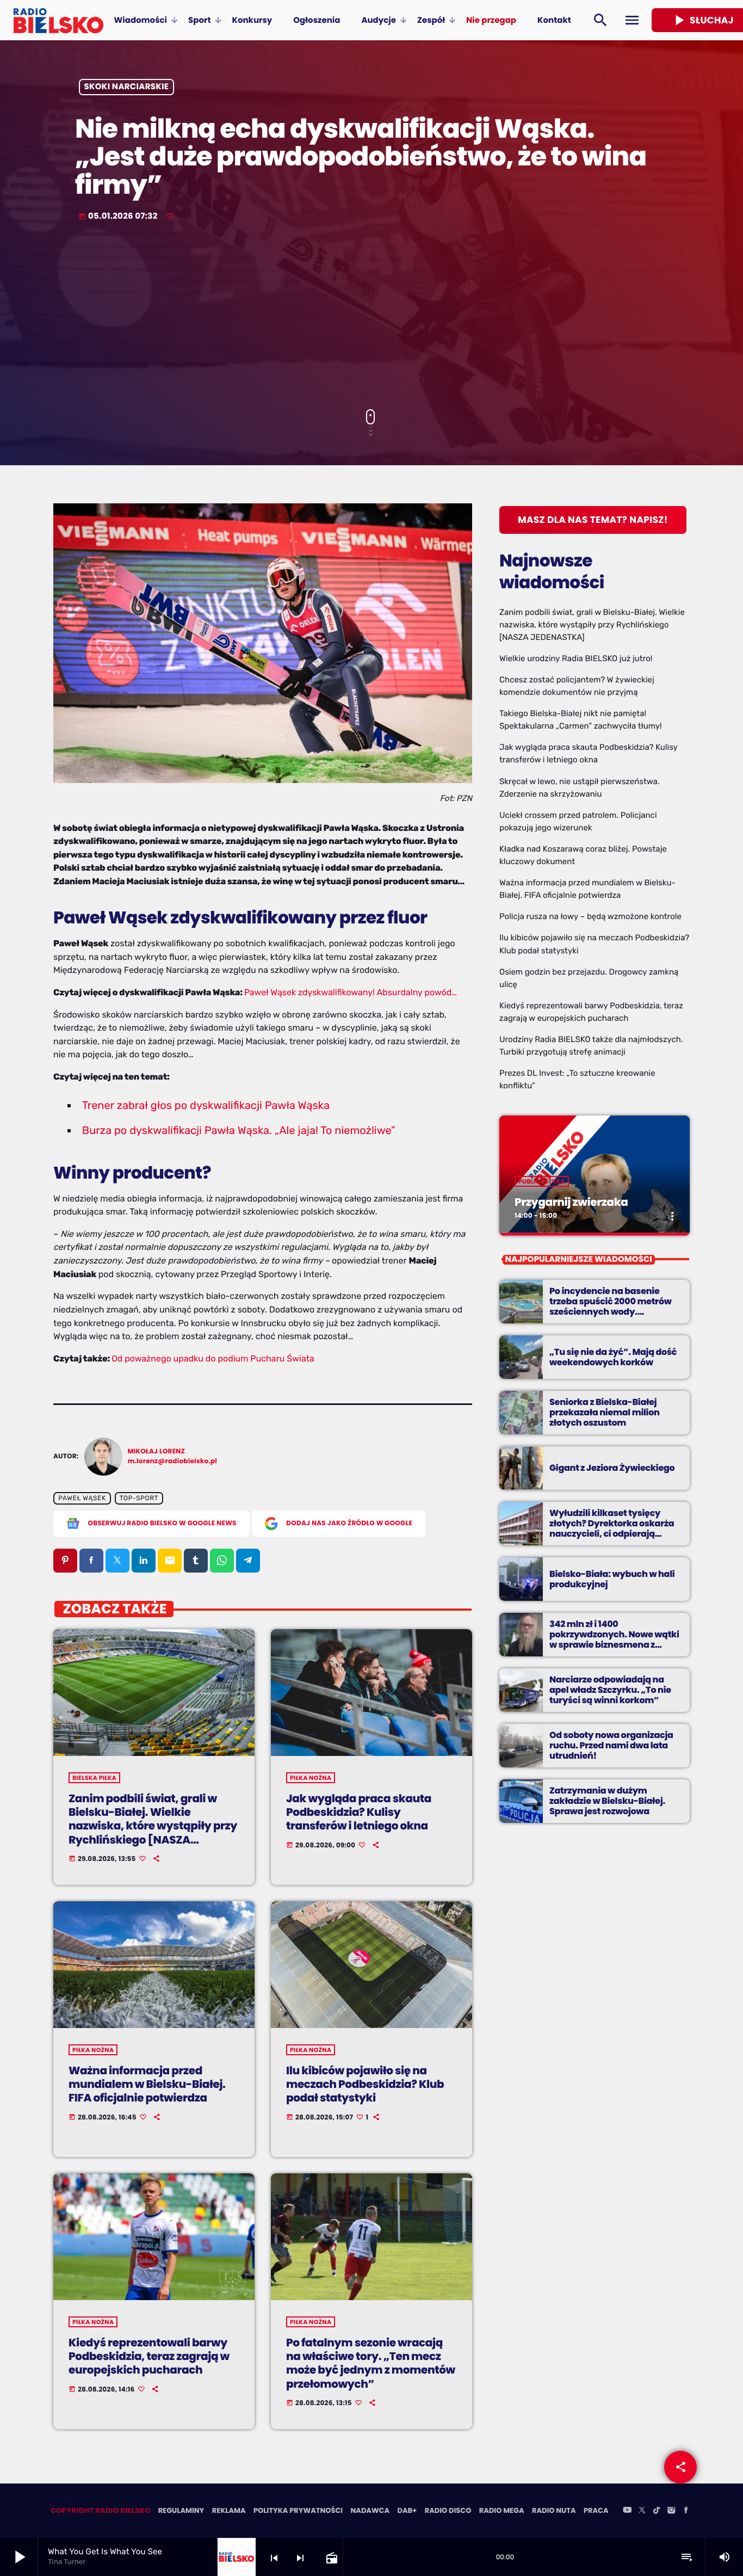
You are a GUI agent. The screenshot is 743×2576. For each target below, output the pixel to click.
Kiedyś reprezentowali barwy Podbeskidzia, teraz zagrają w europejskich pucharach (149, 2356)
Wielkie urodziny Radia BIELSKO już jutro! (576, 658)
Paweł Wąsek (82, 1498)
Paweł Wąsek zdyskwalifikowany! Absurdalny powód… (351, 992)
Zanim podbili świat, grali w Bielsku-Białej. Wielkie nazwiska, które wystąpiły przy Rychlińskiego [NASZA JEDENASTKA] (153, 1826)
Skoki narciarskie (127, 87)
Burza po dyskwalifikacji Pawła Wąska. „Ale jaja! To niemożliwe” (239, 1130)
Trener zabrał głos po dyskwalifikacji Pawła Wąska (206, 1105)
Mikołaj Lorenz (157, 1452)
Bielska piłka (94, 1778)
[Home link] (58, 20)
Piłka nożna (311, 1778)
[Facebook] (686, 2511)
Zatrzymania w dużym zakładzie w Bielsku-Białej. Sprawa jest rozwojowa (607, 1801)
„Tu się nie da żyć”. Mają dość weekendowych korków (613, 1357)
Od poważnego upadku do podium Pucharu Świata (213, 1358)
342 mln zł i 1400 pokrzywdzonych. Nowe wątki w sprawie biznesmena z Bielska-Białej (614, 1640)
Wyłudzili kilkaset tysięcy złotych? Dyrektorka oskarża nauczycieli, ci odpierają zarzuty (612, 1529)
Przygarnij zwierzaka (571, 1202)
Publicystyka (542, 1181)
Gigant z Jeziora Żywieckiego (612, 1468)
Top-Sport (139, 1498)
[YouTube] (627, 2511)
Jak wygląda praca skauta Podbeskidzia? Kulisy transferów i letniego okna (359, 1812)
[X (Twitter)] (642, 2511)
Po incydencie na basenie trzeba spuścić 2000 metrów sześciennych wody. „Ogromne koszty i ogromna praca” (611, 1312)
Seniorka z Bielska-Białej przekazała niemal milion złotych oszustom (605, 1412)
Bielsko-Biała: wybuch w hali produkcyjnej (612, 1579)
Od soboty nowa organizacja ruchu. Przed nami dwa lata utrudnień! (611, 1745)
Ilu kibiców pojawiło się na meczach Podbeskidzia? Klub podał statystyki (365, 2084)
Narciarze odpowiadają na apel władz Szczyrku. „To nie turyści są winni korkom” (610, 1690)
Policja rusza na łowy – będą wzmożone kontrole (590, 916)
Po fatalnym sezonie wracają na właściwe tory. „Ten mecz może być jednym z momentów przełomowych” (371, 2363)
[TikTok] (657, 2511)
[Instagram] (671, 2511)
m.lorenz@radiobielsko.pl (173, 1461)
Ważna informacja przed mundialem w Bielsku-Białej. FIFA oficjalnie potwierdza (147, 2084)
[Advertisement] (371, 317)
